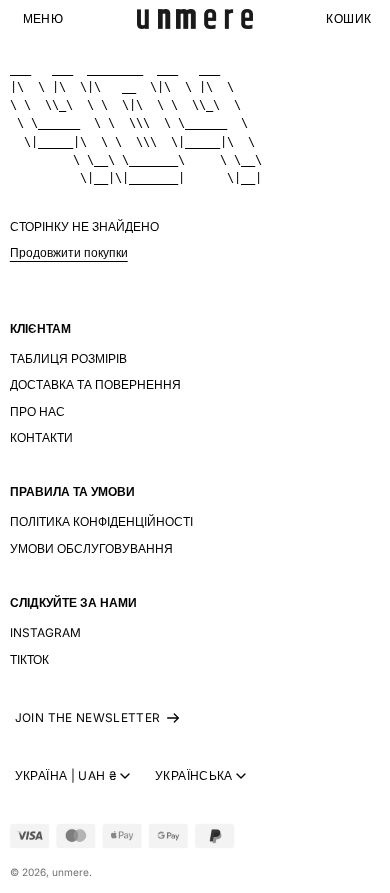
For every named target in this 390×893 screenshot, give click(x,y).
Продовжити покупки (69, 252)
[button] (43, 19)
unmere (70, 872)
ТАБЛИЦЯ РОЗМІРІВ (68, 358)
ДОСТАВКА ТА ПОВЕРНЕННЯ (95, 384)
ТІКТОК (29, 659)
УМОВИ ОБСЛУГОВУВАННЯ (91, 548)
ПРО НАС (37, 411)
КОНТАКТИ (41, 437)
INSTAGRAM (45, 632)
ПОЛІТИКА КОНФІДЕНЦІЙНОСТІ (101, 521)
